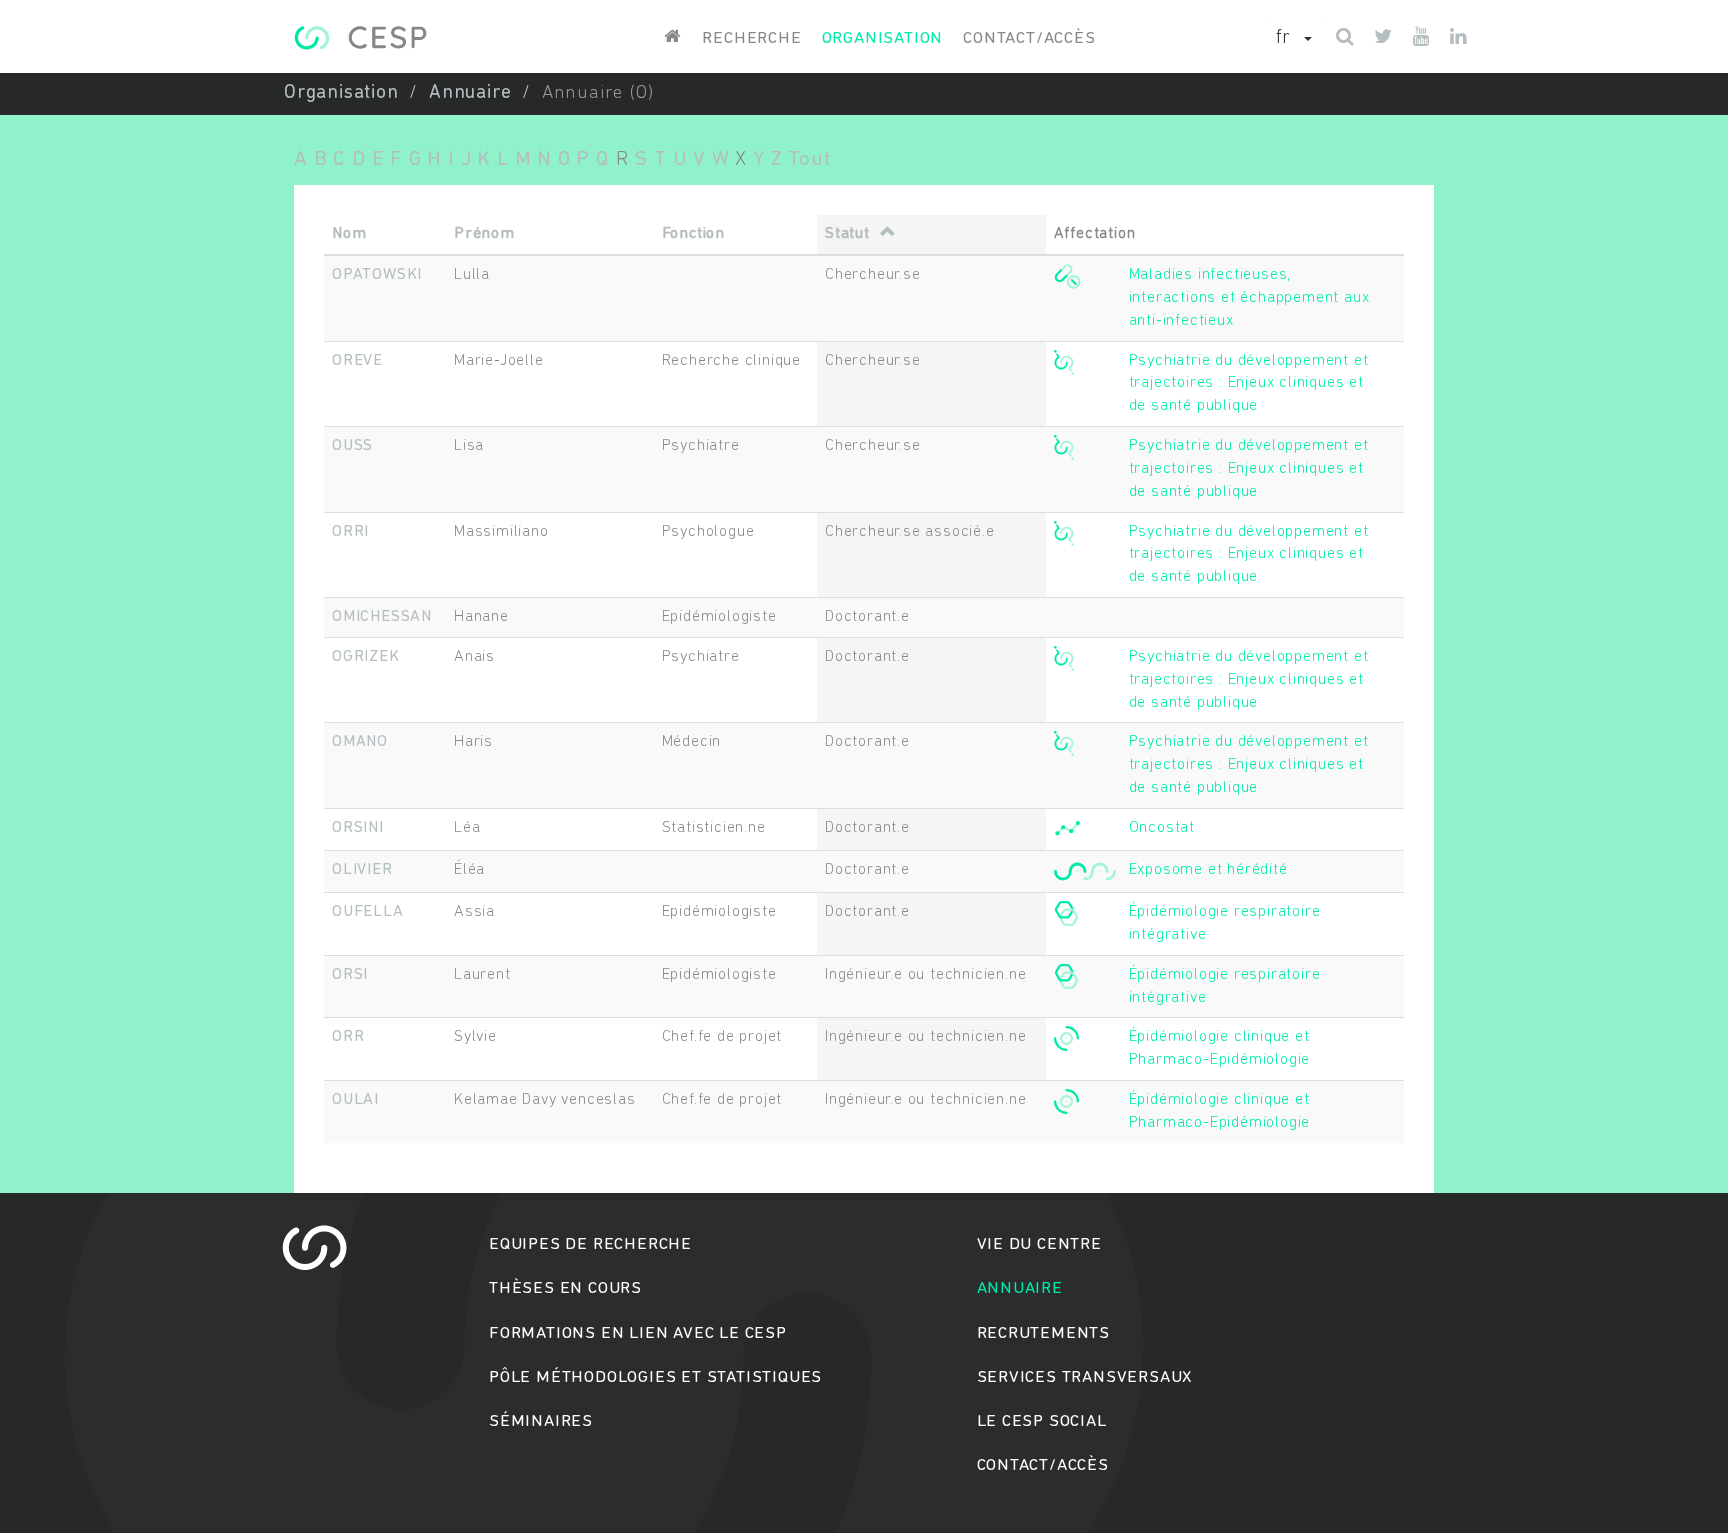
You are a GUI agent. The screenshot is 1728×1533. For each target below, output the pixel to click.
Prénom (484, 234)
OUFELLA (368, 912)
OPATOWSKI (377, 275)
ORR (348, 1037)
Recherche (751, 38)
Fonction (693, 234)
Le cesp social (1042, 1421)
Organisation (883, 38)
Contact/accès (1029, 38)
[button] (1294, 39)
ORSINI (358, 828)
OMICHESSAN (382, 617)
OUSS (352, 446)
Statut (847, 234)
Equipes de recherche (590, 1244)
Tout (809, 159)
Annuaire (470, 93)
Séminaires (541, 1421)
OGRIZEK (366, 657)
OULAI (355, 1100)
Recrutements (1044, 1333)
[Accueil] (360, 37)
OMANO (360, 742)
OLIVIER (362, 870)
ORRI (350, 532)
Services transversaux (1085, 1377)
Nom (349, 234)
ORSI (350, 975)
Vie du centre (1039, 1244)
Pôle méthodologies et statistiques (655, 1377)
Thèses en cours (565, 1288)
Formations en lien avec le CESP (638, 1333)
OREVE (357, 361)
